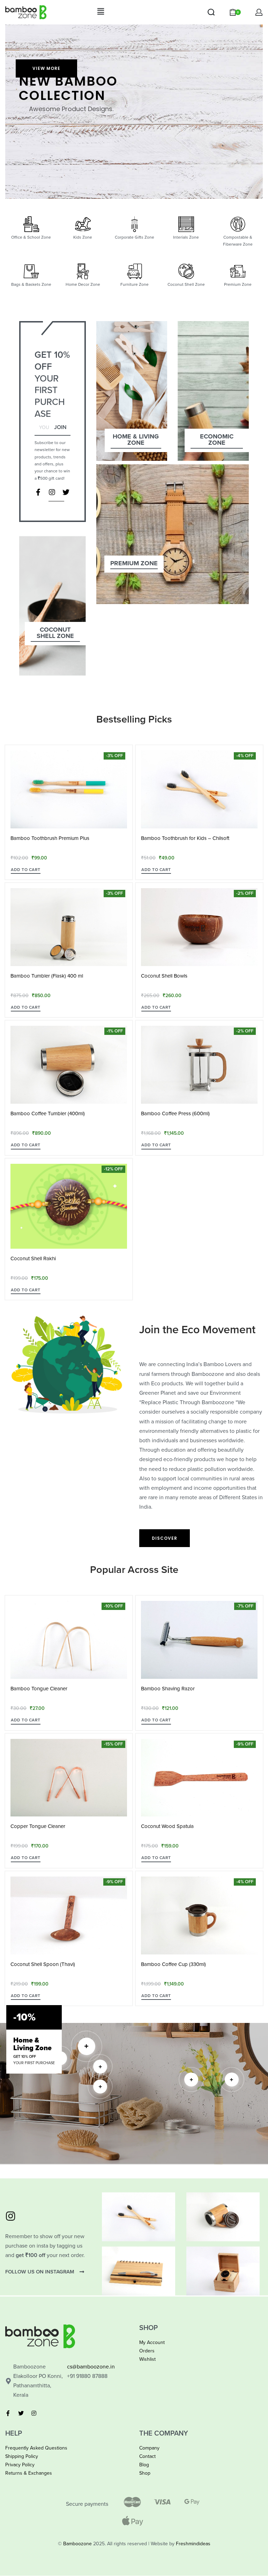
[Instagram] (52, 492)
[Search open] (211, 12)
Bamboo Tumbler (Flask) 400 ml (47, 976)
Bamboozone (77, 2544)
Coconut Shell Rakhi (33, 1258)
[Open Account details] (259, 12)
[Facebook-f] (38, 492)
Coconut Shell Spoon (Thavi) (43, 1964)
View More (46, 68)
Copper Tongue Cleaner (38, 1826)
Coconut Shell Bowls (164, 976)
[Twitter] (66, 492)
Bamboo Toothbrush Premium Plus (50, 838)
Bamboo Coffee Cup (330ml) (173, 1964)
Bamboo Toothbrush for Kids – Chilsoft (185, 838)
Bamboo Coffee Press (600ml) (175, 1113)
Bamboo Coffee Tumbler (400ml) (48, 1113)
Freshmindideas (193, 2544)
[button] (100, 12)
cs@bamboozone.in (91, 2367)
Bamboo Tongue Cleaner (39, 1689)
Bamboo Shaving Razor (168, 1689)
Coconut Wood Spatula (167, 1826)
